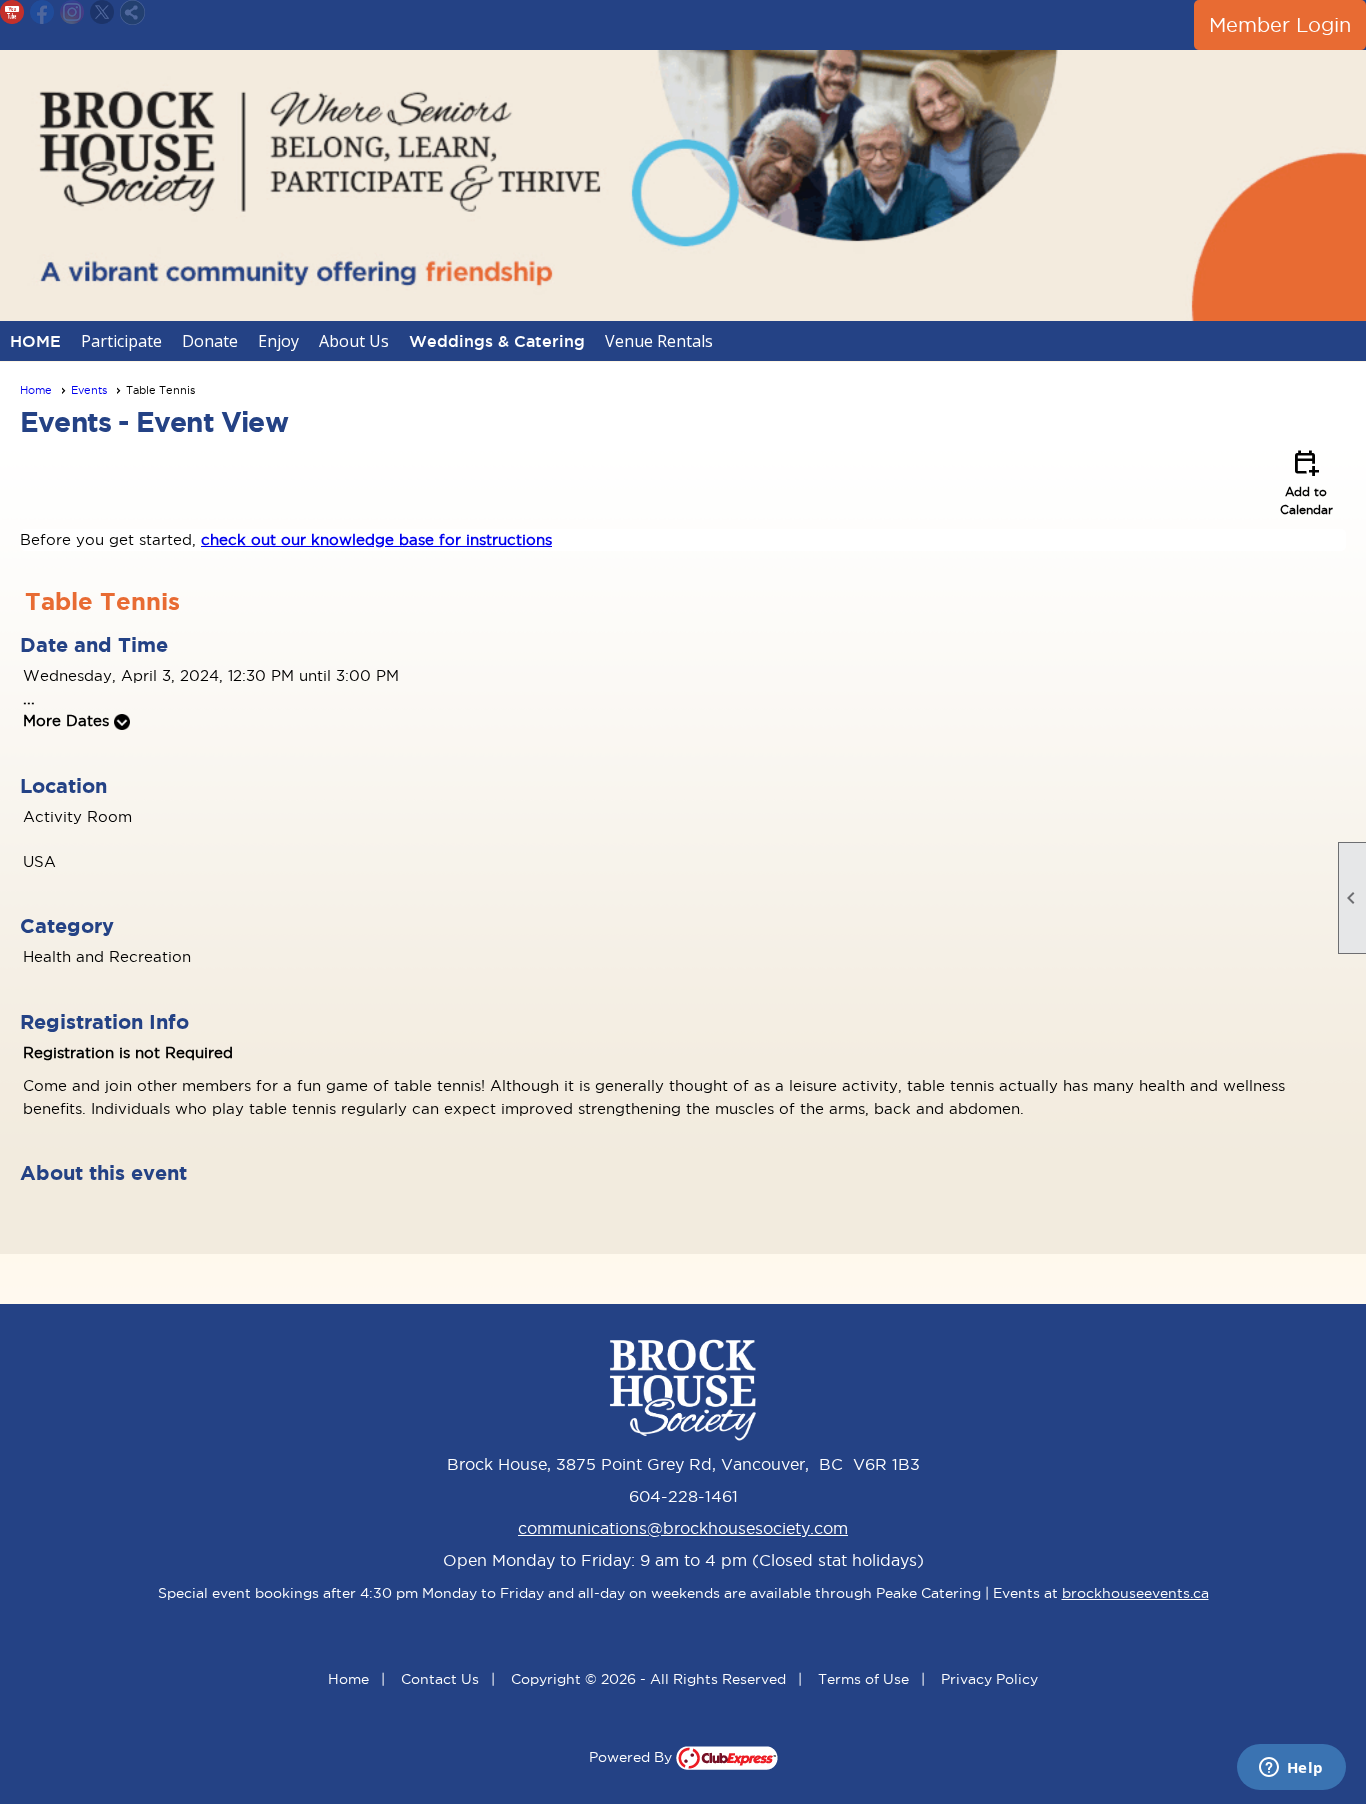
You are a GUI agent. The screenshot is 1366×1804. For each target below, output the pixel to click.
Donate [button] (210, 341)
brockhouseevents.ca (1135, 1593)
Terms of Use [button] (863, 1679)
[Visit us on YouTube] (12, 12)
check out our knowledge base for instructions (376, 539)
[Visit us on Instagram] (72, 12)
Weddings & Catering (497, 341)
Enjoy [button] (278, 341)
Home (36, 390)
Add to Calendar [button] (1306, 481)
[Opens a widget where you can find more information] (1291, 1769)
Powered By (632, 1757)
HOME (35, 341)
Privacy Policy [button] (989, 1679)
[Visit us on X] (102, 12)
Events (89, 390)
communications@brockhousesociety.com (683, 1528)
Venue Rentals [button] (659, 341)
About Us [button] (354, 341)
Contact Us (440, 1679)
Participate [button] (121, 341)
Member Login (1280, 25)
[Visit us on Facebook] (42, 12)
